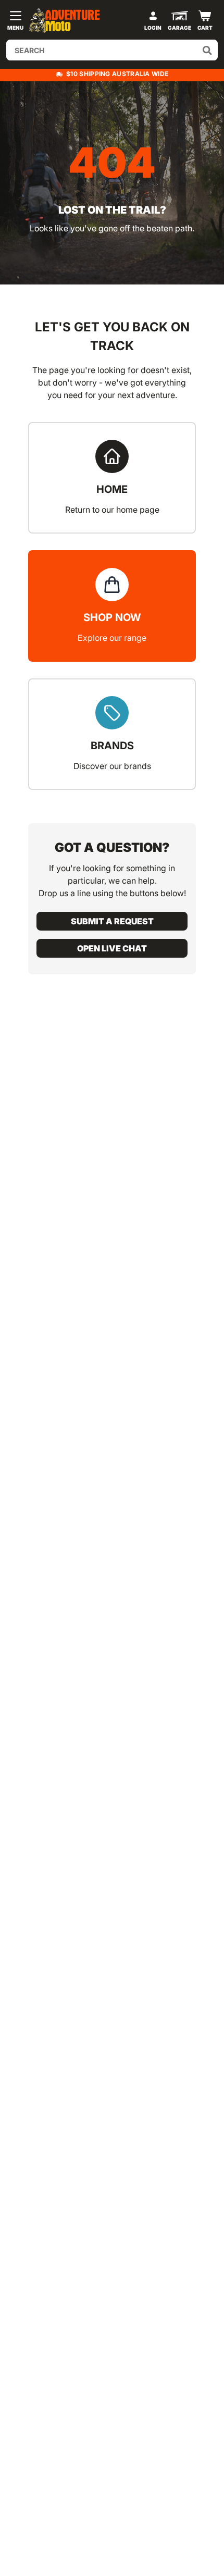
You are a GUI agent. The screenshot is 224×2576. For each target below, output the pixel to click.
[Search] (207, 50)
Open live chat (112, 948)
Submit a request (112, 921)
